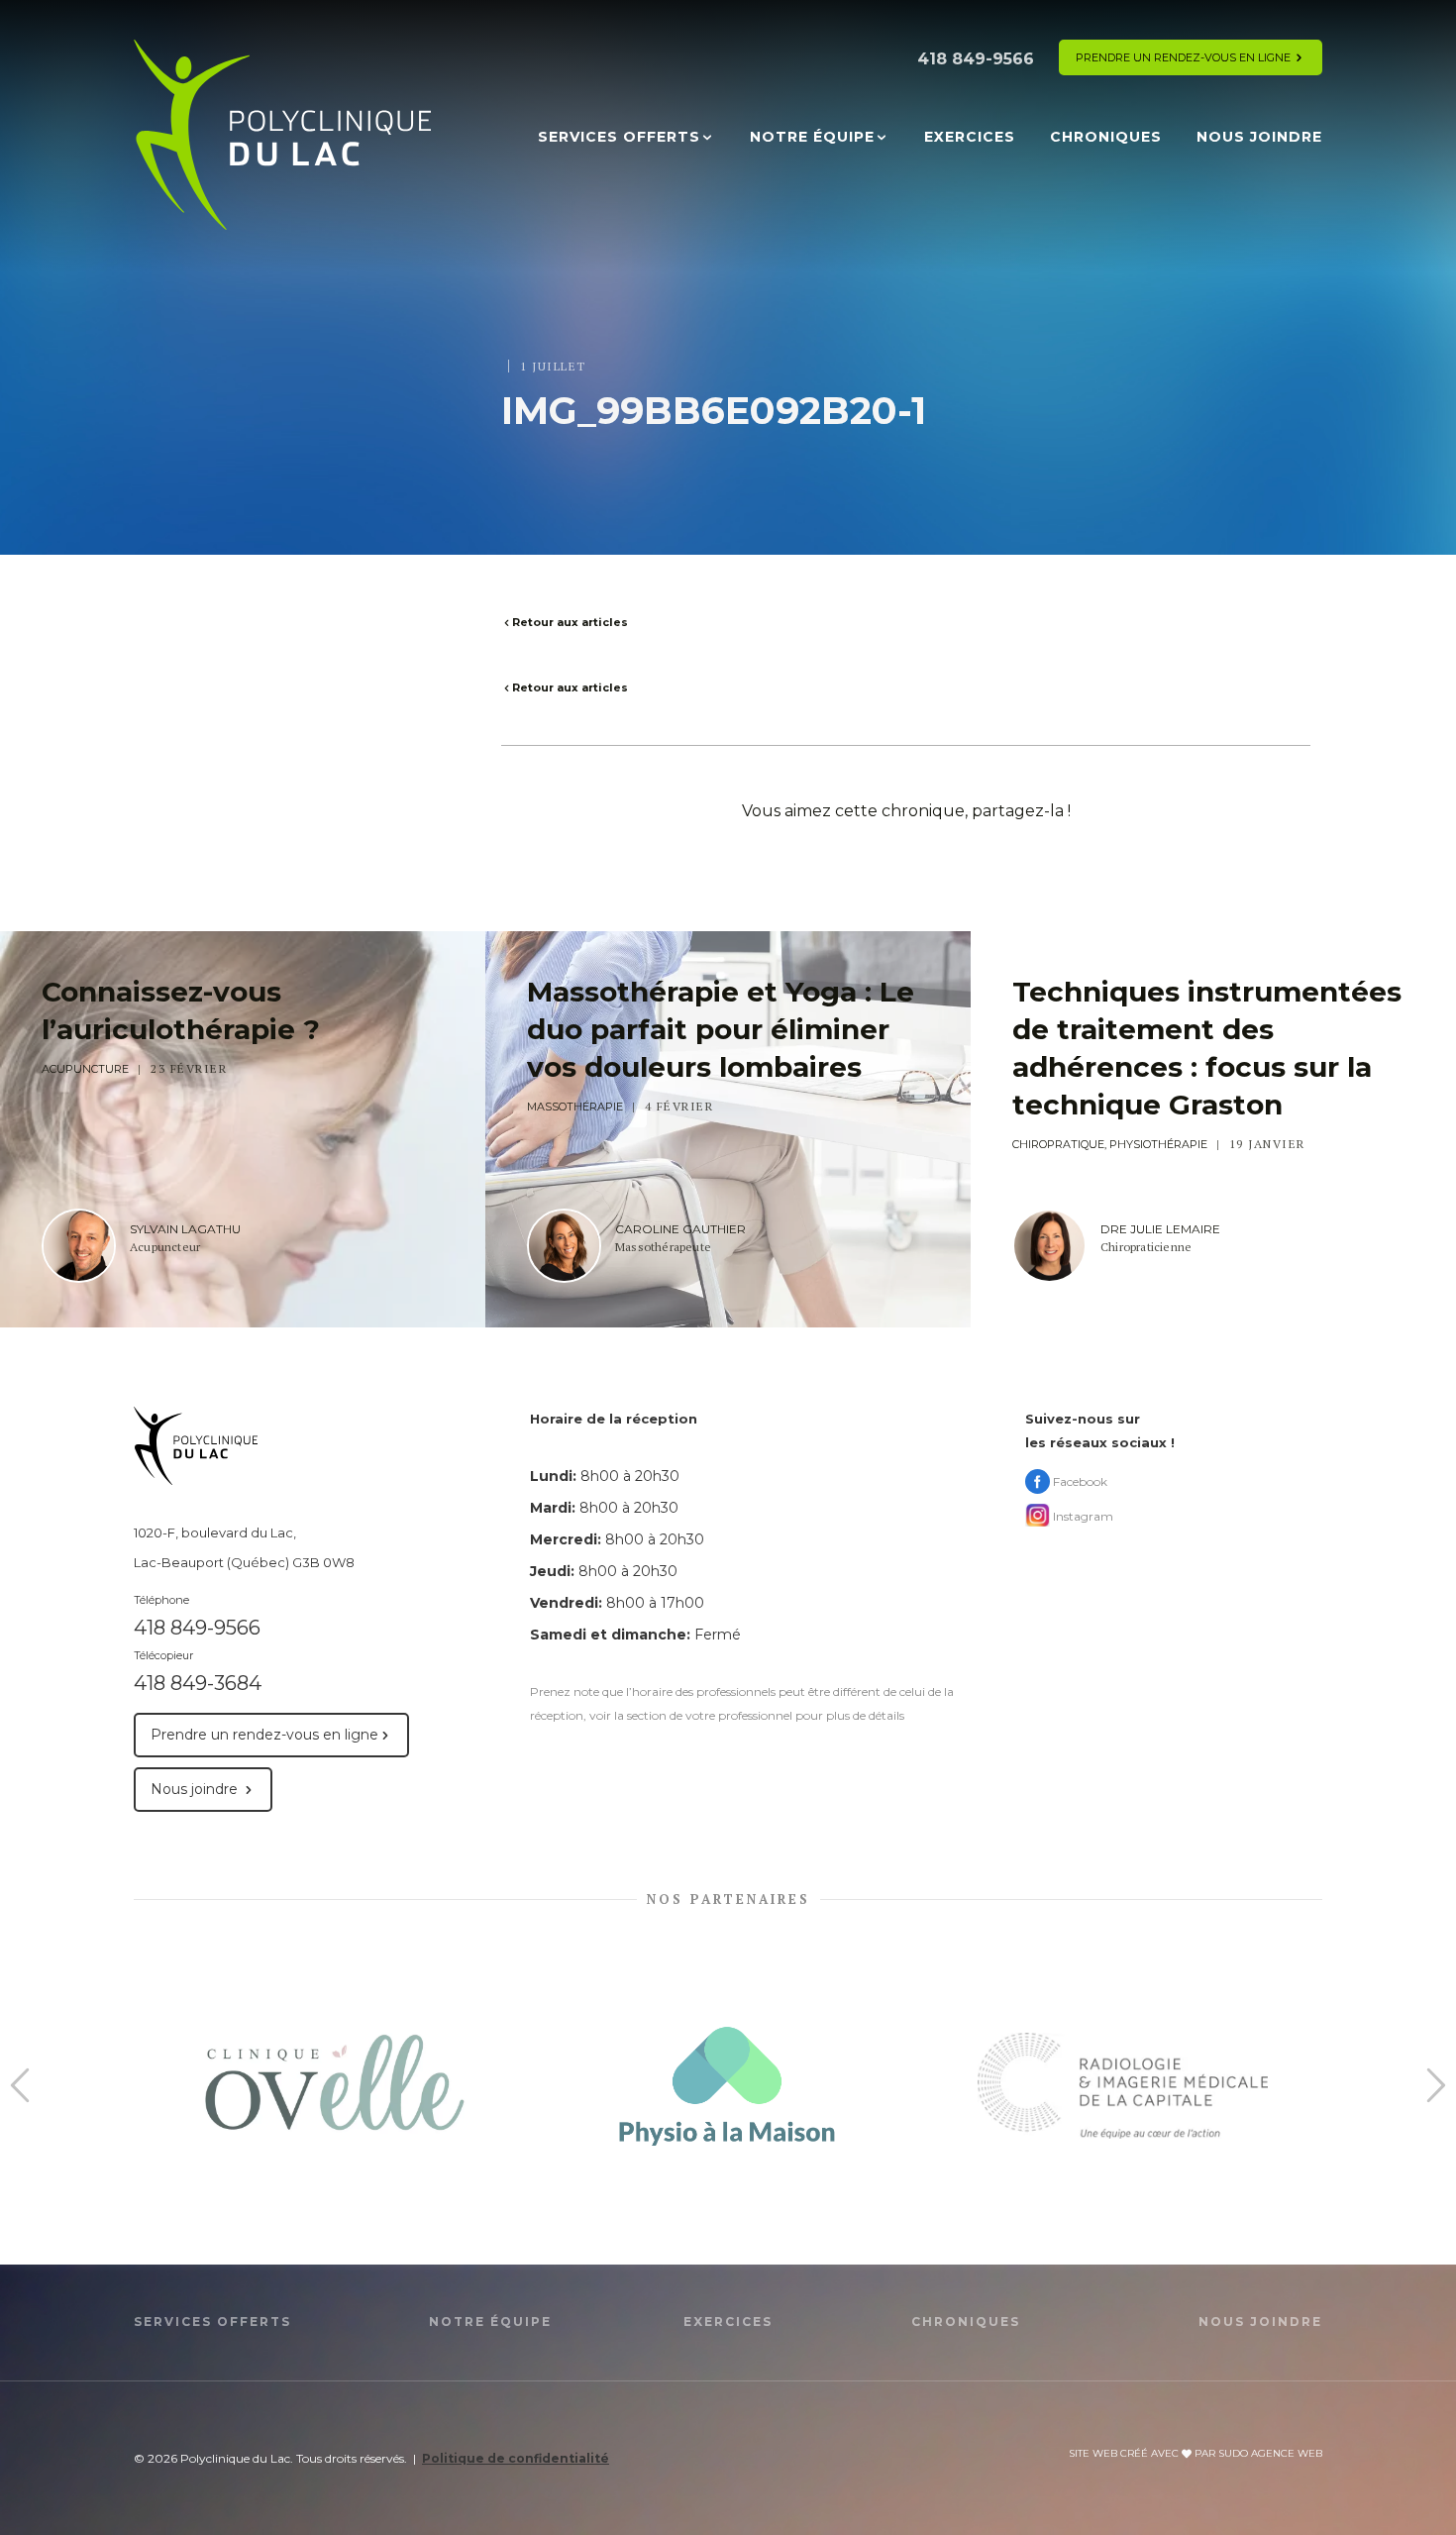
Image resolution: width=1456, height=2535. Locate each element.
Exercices (970, 137)
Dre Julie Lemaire (1160, 1229)
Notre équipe (812, 137)
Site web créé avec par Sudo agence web (1196, 2453)
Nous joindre (1259, 137)
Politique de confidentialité (516, 2458)
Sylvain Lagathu (185, 1229)
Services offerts (619, 137)
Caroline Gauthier (680, 1229)
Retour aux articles (570, 622)
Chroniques (1106, 137)
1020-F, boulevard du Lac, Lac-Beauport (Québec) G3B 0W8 (244, 1547)
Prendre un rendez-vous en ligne (1183, 57)
